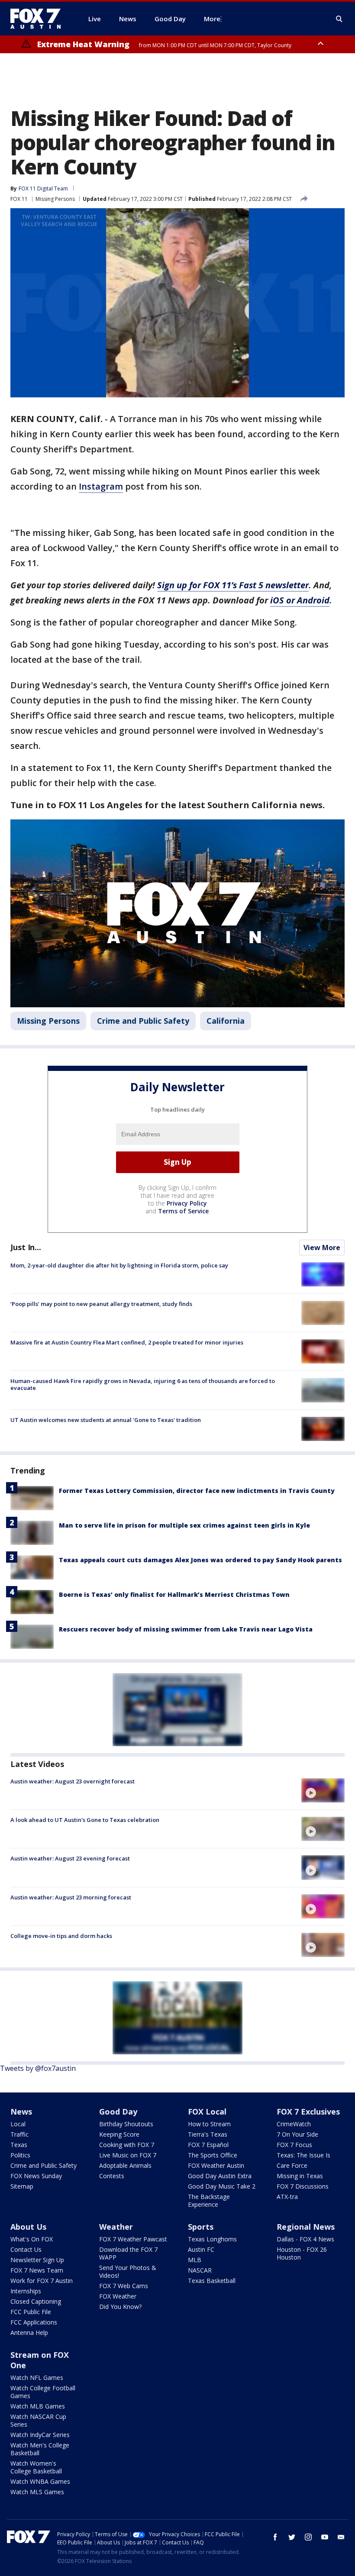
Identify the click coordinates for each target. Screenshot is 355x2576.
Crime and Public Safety (143, 1021)
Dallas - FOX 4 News (305, 2239)
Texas (19, 2145)
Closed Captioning (36, 2301)
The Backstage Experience (209, 2200)
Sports (201, 2227)
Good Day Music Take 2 (222, 2186)
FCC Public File (31, 2312)
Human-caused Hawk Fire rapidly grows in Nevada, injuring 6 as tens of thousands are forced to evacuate (143, 1384)
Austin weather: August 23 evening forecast (70, 1858)
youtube (325, 2537)
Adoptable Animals (125, 2165)
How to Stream (209, 2124)
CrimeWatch (294, 2124)
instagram (308, 2537)
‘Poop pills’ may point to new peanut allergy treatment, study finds (101, 1304)
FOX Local (207, 2112)
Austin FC (201, 2249)
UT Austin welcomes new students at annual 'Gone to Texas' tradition (106, 1420)
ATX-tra (287, 2197)
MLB (195, 2260)
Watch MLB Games (38, 2406)
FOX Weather (118, 2296)
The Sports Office (213, 2155)
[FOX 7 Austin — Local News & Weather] (39, 19)
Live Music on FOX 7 (128, 2155)
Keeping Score (119, 2134)
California (226, 1021)
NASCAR (200, 2270)
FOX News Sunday (36, 2176)
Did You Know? (120, 2307)
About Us (28, 2227)
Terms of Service (183, 1211)
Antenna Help (29, 2333)
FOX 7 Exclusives (308, 2112)
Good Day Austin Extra (220, 2176)
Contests (112, 2176)
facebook (275, 2537)
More (212, 19)
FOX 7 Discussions (303, 2186)
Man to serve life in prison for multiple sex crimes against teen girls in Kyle (184, 1525)
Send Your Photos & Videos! (128, 2271)
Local (18, 2124)
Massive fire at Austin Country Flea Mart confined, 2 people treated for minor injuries (127, 1342)
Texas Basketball (212, 2281)
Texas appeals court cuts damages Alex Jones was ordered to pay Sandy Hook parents (200, 1560)
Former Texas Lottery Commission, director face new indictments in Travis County (197, 1491)
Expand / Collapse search (339, 19)
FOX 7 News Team (37, 2270)
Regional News (306, 2227)
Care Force (292, 2165)
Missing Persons (55, 199)
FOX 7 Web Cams (124, 2286)
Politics (20, 2155)
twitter (292, 2537)
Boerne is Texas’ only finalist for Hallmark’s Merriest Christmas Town (174, 1594)
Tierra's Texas (208, 2134)
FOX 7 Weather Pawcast (133, 2239)
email (341, 2537)
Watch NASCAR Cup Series (38, 2420)
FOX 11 (19, 199)
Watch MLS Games (37, 2492)
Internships (26, 2291)
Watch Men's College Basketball (40, 2449)
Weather (116, 2227)
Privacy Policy (187, 1203)
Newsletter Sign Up (37, 2260)
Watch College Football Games (43, 2392)
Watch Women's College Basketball (36, 2467)
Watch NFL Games (37, 2378)
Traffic (19, 2134)
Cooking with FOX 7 (127, 2145)
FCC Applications (34, 2322)
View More (322, 1248)
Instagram (101, 486)
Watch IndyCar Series (40, 2435)
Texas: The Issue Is (303, 2155)
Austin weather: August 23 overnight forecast (73, 1781)
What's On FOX (32, 2239)
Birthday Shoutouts (126, 2124)
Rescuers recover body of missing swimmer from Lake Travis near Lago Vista (186, 1629)
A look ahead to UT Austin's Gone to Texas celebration (85, 1820)
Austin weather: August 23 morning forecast (71, 1897)
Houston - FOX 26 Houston (302, 2253)
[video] (323, 1790)
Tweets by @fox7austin (38, 2068)
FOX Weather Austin (216, 2165)
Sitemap (22, 2186)
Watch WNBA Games (40, 2481)
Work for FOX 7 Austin (42, 2281)
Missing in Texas (300, 2176)
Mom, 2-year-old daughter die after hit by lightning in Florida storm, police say (119, 1265)
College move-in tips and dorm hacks (61, 1936)
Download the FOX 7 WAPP (128, 2253)
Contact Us (26, 2249)
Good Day (118, 2112)
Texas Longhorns (212, 2239)
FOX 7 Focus (294, 2145)
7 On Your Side (297, 2134)
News (21, 2112)
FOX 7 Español (208, 2145)
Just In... (26, 1247)
